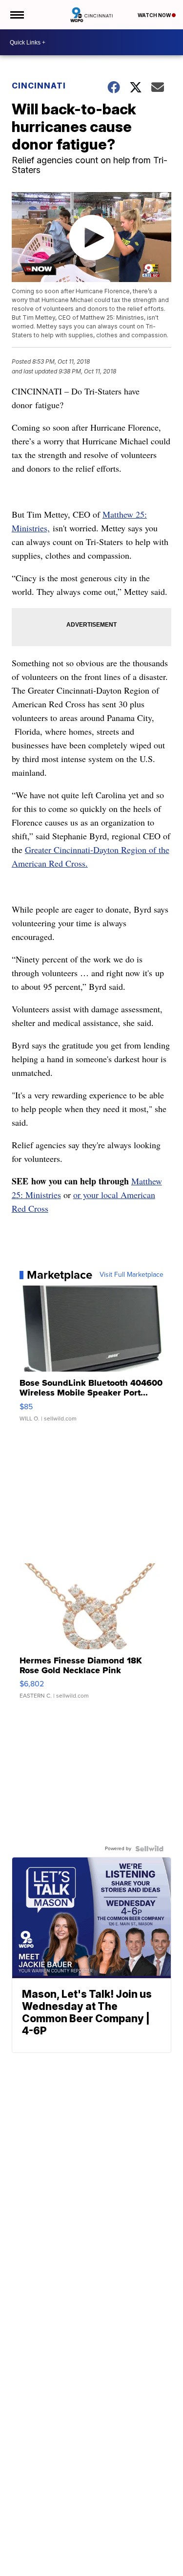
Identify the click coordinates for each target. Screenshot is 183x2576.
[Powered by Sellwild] (149, 1849)
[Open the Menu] (16, 15)
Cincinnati (39, 86)
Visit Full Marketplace (132, 1275)
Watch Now (155, 15)
